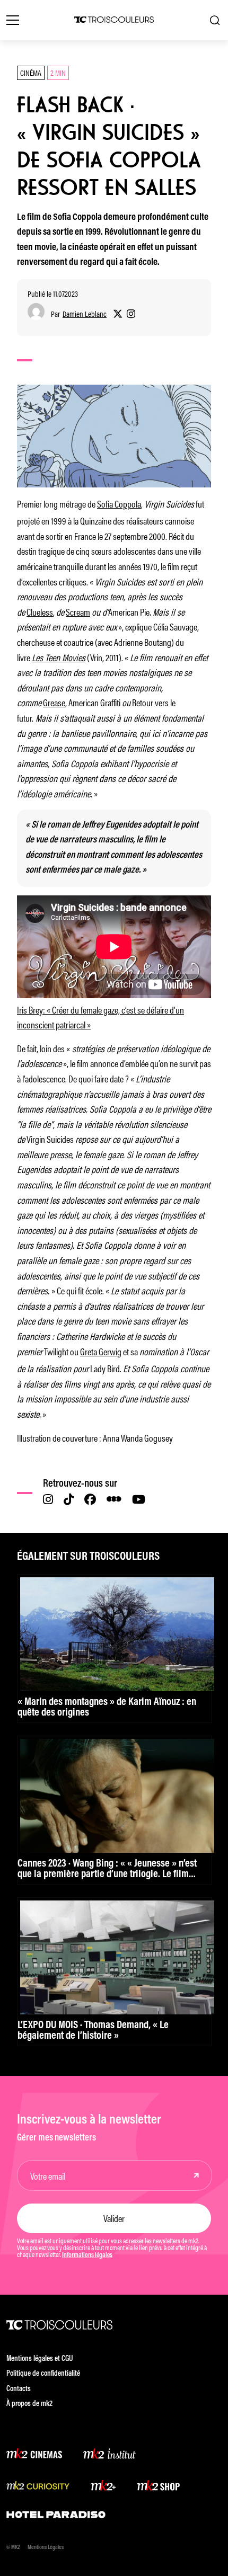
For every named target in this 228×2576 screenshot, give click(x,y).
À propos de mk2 (29, 2404)
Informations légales (87, 2255)
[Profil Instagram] (131, 314)
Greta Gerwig (101, 1351)
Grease (54, 702)
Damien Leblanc (85, 314)
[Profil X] (118, 314)
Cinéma (31, 72)
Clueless (40, 611)
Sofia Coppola (119, 503)
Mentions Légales (46, 2548)
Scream (78, 611)
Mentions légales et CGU (40, 2359)
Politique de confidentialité (43, 2374)
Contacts (19, 2389)
